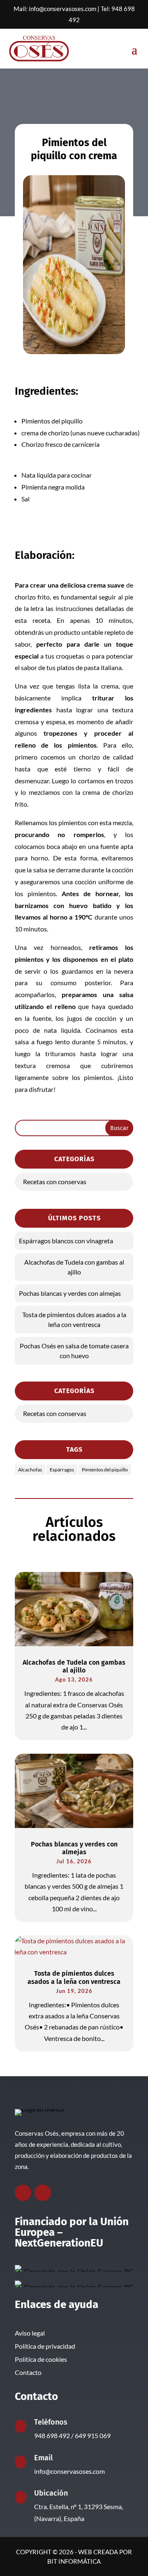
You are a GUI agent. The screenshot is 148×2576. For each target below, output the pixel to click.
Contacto (28, 2372)
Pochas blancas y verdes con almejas (70, 1293)
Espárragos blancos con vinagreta (66, 1241)
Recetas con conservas (55, 1182)
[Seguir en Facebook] (23, 2193)
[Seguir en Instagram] (43, 2193)
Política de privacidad (45, 2346)
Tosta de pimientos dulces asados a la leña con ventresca (74, 1319)
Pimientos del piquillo (105, 1470)
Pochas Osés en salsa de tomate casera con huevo (74, 1351)
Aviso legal (30, 2333)
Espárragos (62, 1470)
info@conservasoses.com (62, 9)
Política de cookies (41, 2359)
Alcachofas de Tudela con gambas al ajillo (74, 1267)
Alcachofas (30, 1470)
